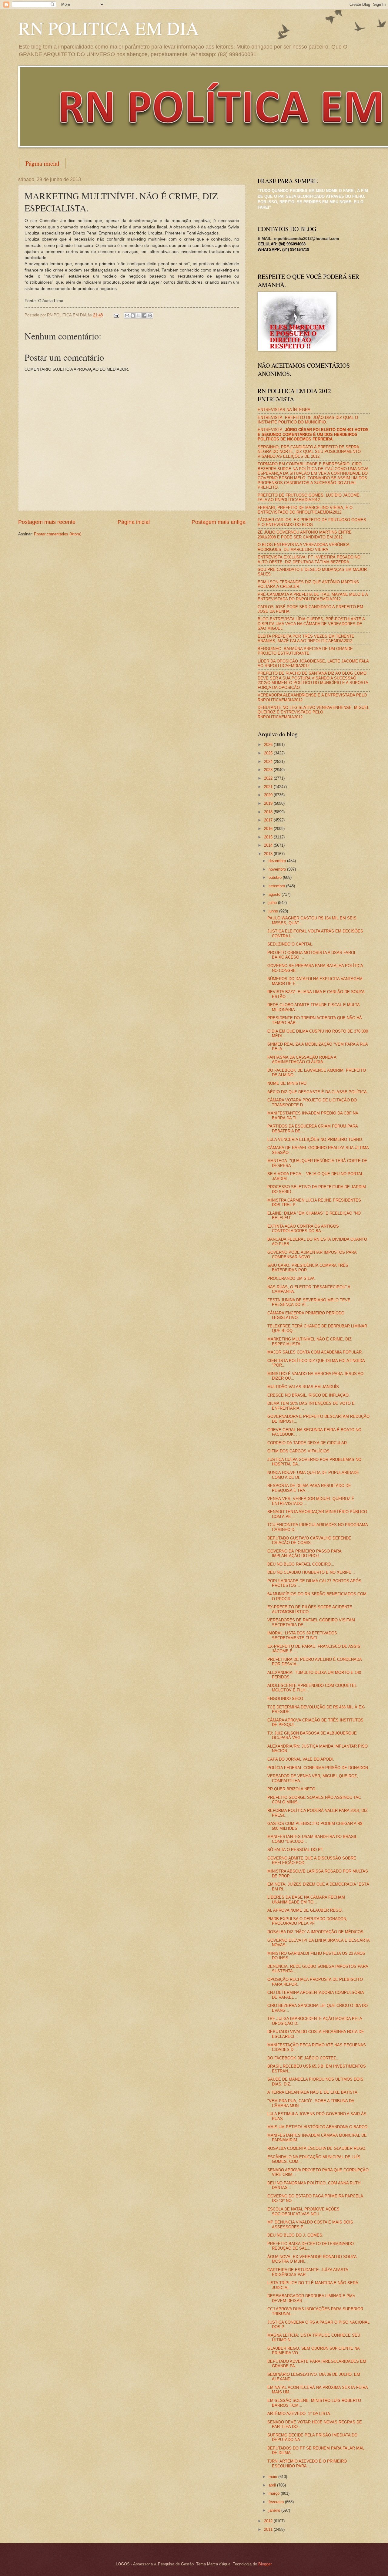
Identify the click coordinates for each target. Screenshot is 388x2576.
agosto (275, 894)
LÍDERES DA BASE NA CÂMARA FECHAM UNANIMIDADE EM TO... (306, 1900)
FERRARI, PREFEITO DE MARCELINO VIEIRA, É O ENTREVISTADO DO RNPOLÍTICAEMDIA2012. (305, 510)
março (275, 2493)
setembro (277, 886)
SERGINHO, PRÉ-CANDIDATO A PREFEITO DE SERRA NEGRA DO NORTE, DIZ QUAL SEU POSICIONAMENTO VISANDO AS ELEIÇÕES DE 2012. (309, 452)
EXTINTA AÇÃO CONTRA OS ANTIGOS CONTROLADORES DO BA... (303, 1229)
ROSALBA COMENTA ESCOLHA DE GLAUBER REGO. (317, 2148)
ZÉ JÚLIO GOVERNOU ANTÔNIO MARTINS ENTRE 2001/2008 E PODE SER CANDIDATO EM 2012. (305, 534)
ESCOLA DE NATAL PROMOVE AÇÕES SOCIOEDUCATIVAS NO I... (303, 2211)
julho (273, 903)
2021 (269, 787)
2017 (269, 820)
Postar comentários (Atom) (58, 534)
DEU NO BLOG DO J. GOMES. (295, 2235)
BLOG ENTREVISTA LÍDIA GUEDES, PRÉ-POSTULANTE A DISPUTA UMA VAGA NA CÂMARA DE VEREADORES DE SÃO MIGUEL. (311, 624)
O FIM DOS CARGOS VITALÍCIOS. (299, 1451)
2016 (269, 829)
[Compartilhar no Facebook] (144, 315)
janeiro (275, 2510)
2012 (269, 2521)
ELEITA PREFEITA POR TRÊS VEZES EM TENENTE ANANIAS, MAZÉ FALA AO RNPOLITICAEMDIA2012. (306, 639)
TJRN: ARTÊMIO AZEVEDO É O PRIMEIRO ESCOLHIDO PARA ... (307, 2463)
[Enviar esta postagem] (116, 315)
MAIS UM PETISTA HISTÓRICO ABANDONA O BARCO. (318, 2127)
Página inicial (42, 163)
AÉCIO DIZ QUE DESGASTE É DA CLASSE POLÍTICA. (318, 1092)
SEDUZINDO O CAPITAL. (290, 944)
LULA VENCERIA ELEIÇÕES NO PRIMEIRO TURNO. (315, 1140)
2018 (269, 812)
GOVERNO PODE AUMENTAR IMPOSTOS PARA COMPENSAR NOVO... (312, 1255)
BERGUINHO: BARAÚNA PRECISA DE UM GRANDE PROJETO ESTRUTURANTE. (305, 651)
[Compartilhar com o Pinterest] (150, 315)
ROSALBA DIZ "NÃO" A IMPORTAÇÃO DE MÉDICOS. (316, 1932)
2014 (269, 845)
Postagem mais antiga (219, 522)
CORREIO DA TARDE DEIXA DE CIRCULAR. (308, 1443)
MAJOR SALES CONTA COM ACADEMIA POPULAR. (315, 1352)
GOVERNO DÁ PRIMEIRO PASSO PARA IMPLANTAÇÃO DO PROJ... (304, 1553)
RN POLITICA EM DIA (109, 28)
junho (274, 911)
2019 (269, 803)
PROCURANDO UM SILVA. (292, 1278)
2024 (269, 762)
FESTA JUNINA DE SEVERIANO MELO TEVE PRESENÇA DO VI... (309, 1302)
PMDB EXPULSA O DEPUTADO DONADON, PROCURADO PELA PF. (307, 1921)
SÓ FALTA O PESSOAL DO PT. (296, 1850)
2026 (269, 745)
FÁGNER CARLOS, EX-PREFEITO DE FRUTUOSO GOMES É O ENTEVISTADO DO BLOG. (312, 522)
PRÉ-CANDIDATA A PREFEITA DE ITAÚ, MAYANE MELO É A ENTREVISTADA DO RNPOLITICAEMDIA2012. (313, 597)
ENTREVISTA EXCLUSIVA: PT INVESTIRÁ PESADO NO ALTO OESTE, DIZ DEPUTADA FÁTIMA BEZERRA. (309, 559)
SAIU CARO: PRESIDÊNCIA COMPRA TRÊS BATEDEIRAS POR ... (308, 1268)
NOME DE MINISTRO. (288, 1083)
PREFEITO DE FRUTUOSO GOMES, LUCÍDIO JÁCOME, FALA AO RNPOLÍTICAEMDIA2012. (309, 497)
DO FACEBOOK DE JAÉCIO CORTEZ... (303, 2058)
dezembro (278, 861)
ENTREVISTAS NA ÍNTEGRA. (285, 410)
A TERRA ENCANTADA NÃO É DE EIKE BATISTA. (313, 2092)
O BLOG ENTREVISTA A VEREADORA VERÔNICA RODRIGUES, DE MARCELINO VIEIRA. (303, 547)
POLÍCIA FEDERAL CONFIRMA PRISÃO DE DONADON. (318, 1768)
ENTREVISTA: (313, 434)
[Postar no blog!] (133, 315)
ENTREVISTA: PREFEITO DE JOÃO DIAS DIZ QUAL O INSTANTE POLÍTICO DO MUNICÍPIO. (308, 420)
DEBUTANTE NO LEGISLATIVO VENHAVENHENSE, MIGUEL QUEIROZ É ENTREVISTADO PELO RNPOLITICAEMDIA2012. (313, 712)
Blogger (265, 2564)
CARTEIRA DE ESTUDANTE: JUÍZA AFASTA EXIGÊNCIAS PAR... (308, 2272)
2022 (269, 778)
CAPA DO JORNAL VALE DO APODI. (301, 1759)
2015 (269, 837)
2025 (269, 753)
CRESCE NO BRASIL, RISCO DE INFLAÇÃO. (309, 1395)
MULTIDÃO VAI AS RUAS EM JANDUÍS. (304, 1387)
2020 (269, 795)
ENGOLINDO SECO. (286, 1699)
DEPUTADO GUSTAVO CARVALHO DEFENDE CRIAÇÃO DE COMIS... (309, 1540)
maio (273, 2477)
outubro (276, 877)
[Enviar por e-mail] (127, 315)
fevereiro (277, 2502)
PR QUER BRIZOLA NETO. (292, 1789)
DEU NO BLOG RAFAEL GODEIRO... (301, 1564)
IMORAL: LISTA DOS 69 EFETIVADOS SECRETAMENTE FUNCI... (302, 1635)
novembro (278, 869)
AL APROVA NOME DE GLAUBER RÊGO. (305, 1910)
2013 (269, 854)
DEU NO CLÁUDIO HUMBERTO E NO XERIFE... (311, 1572)
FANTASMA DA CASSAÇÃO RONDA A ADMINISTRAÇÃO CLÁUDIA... (302, 1060)
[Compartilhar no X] (139, 315)
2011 (269, 2529)
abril (273, 2485)
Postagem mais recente (47, 522)
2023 (269, 770)
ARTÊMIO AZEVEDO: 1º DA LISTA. (299, 2414)
